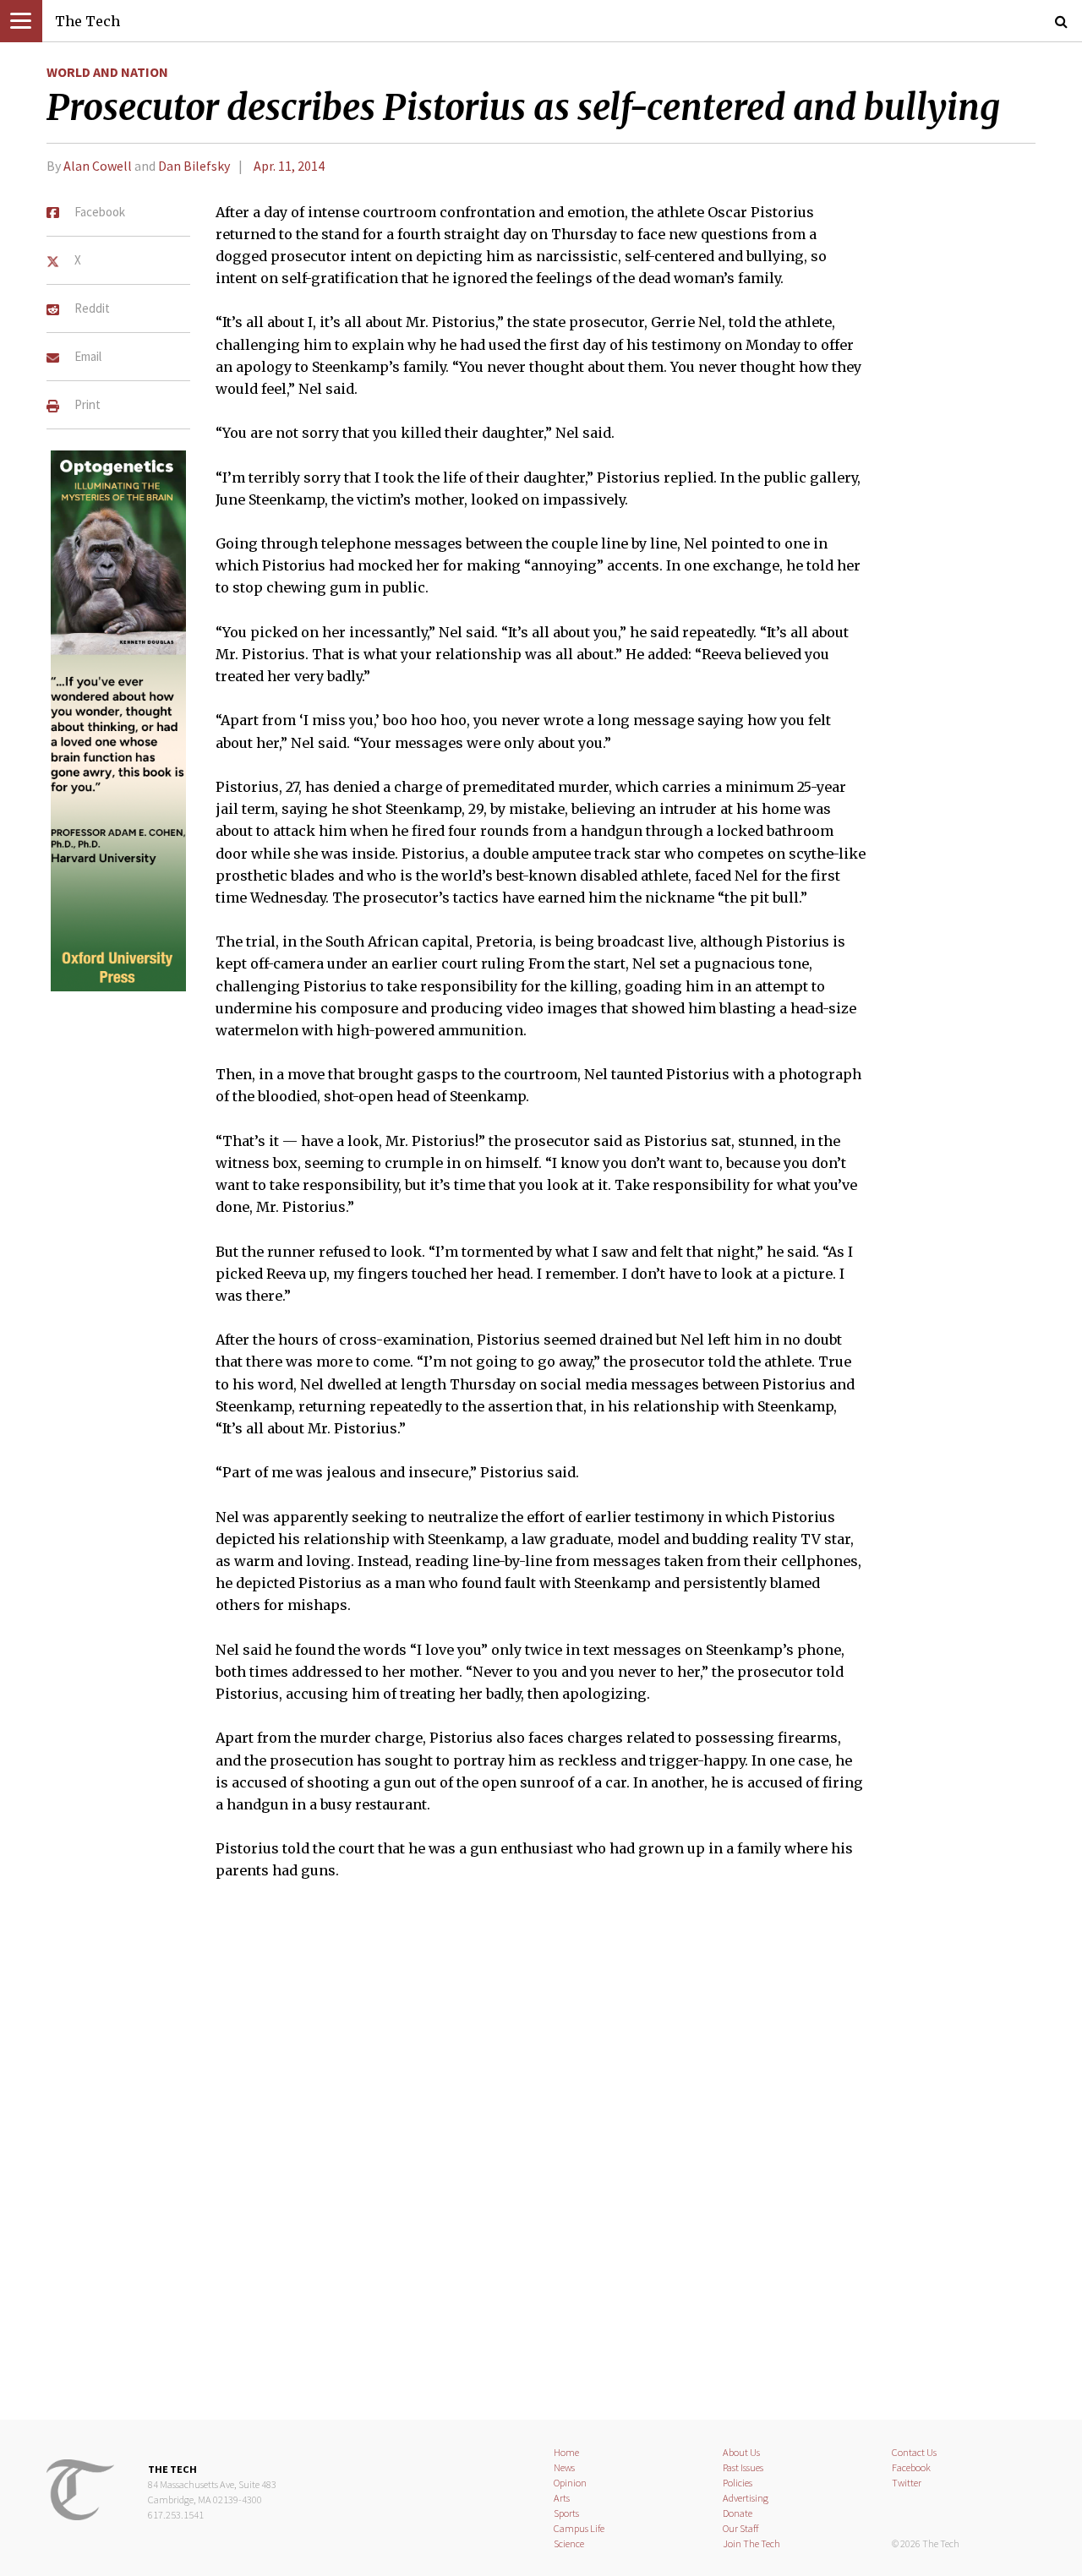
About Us (741, 2452)
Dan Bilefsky (194, 166)
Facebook (911, 2467)
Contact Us (914, 2452)
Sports (566, 2513)
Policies (738, 2483)
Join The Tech (751, 2543)
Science (569, 2543)
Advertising (746, 2498)
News (564, 2467)
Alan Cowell (98, 166)
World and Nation (107, 72)
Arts (562, 2498)
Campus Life (579, 2528)
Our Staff (741, 2528)
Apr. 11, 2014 (289, 166)
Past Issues (743, 2467)
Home (566, 2452)
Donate (738, 2513)
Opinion (570, 2483)
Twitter (907, 2483)
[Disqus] (541, 2161)
